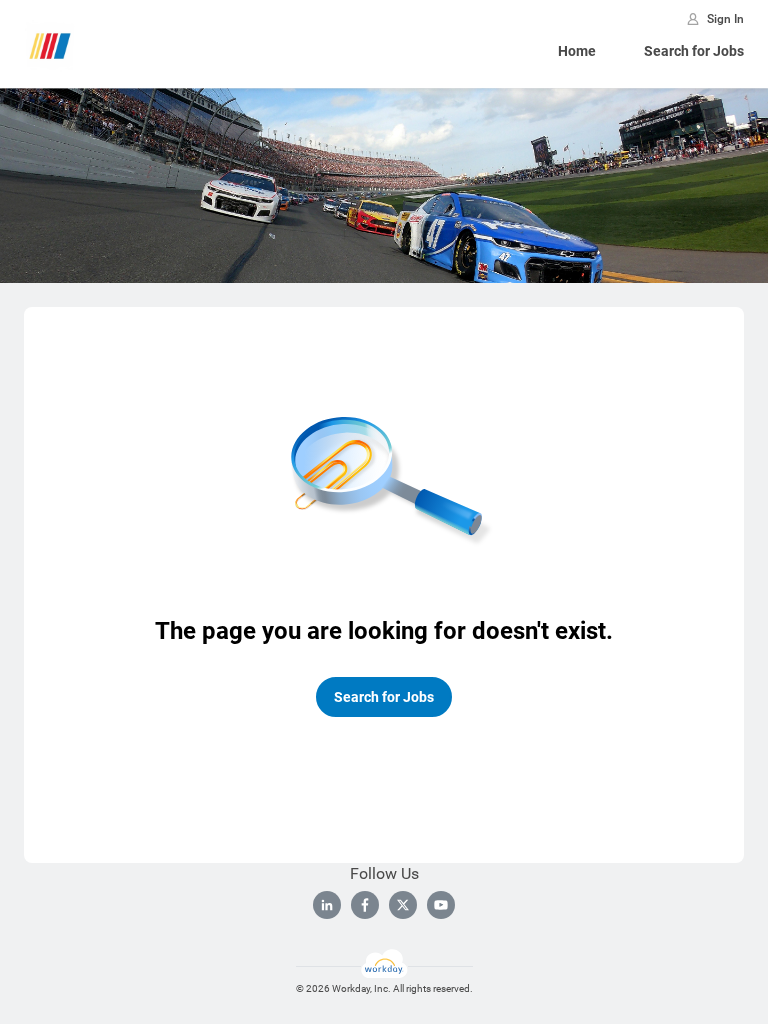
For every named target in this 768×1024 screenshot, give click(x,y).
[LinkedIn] (327, 905)
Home (577, 51)
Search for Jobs (694, 51)
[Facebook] (365, 905)
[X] (403, 905)
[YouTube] (441, 905)
